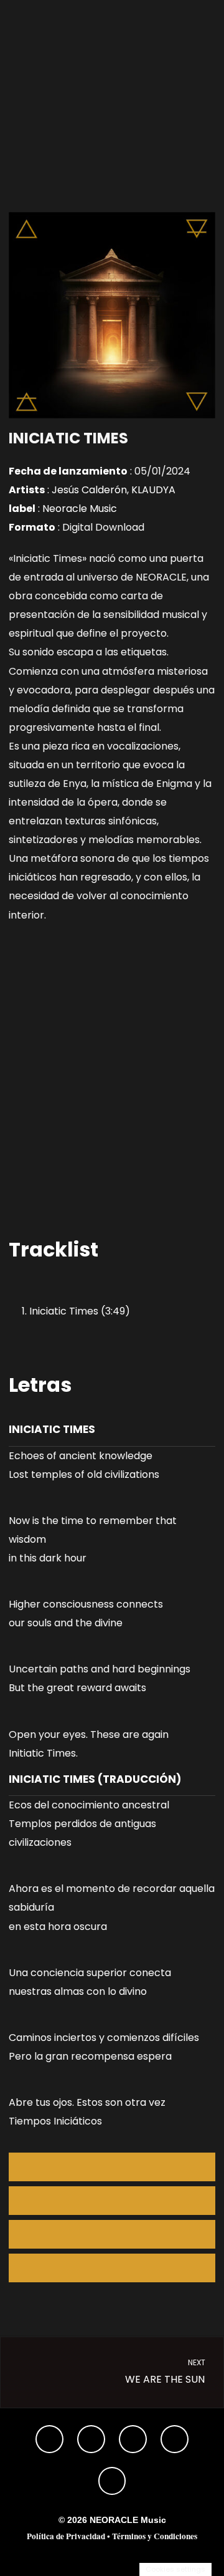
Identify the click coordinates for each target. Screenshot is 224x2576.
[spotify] (49, 2439)
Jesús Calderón (89, 490)
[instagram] (91, 2439)
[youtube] (175, 2439)
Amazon (112, 2234)
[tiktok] (112, 2480)
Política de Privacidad (66, 2536)
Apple (112, 2201)
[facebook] (133, 2439)
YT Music (112, 2268)
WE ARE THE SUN (166, 2372)
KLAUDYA (153, 490)
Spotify (112, 2167)
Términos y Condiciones (155, 2536)
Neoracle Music (80, 509)
